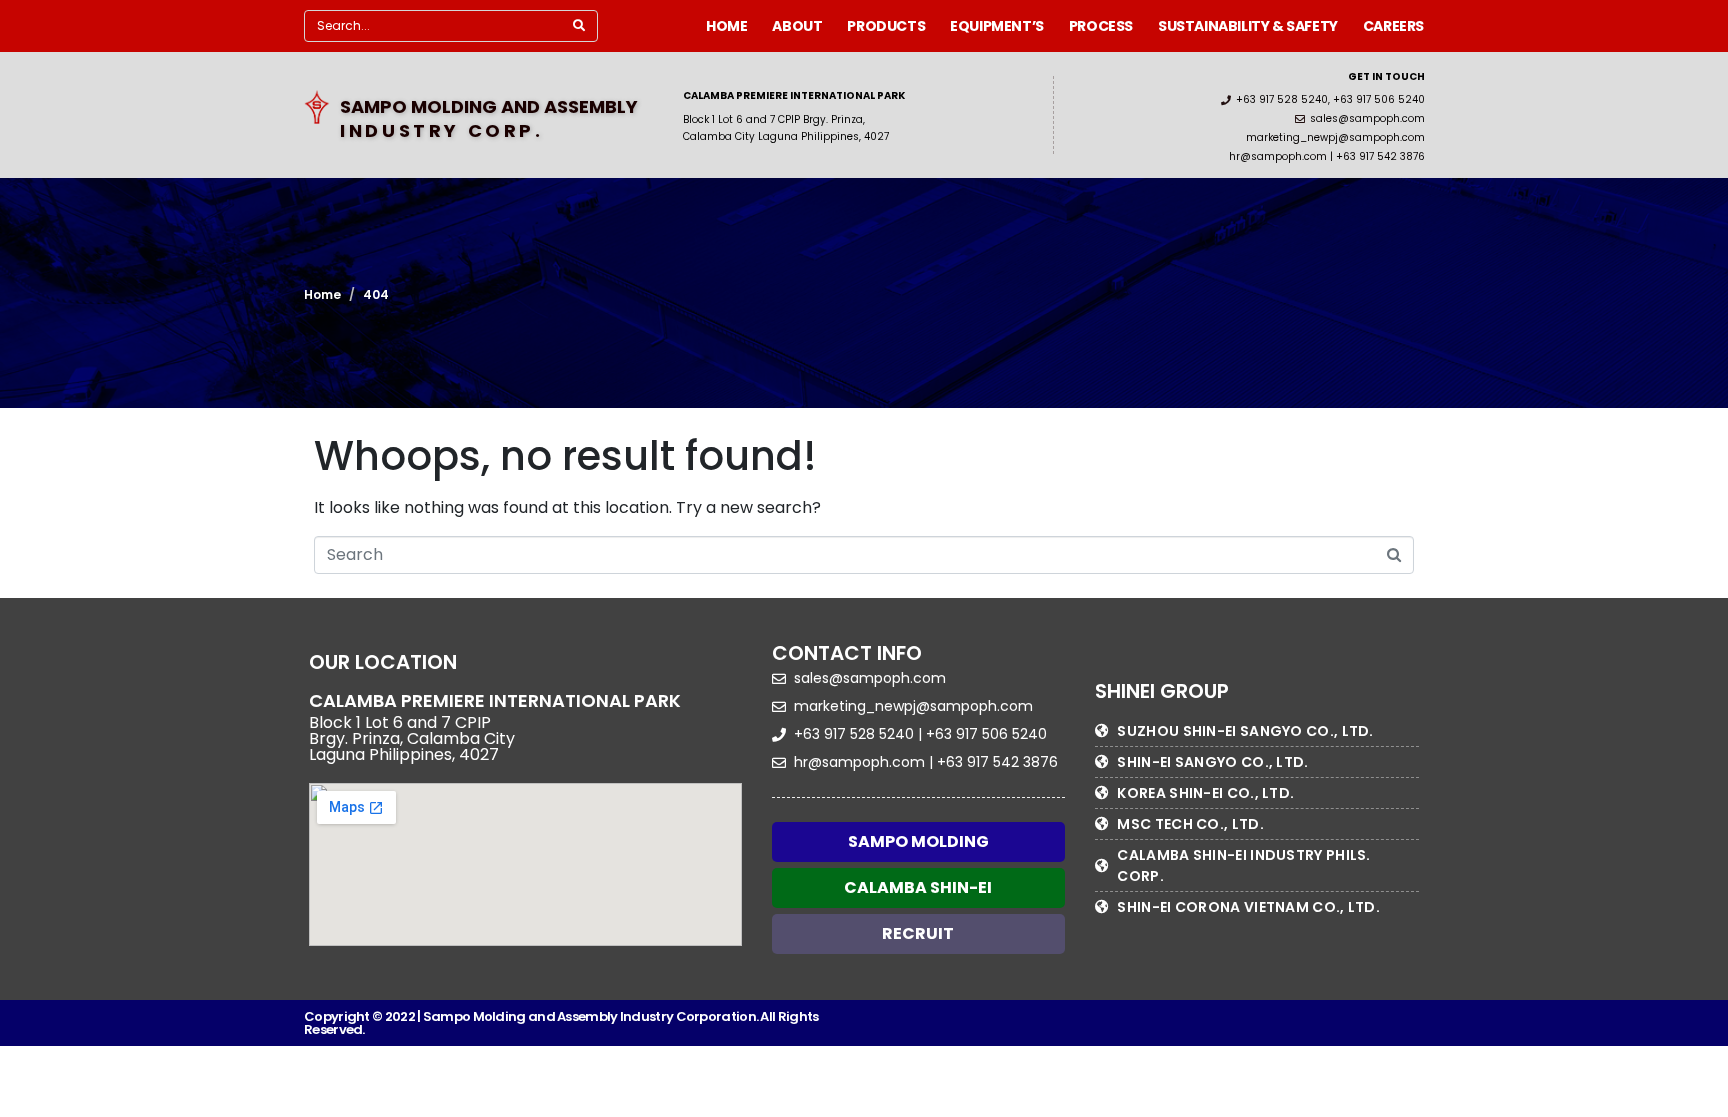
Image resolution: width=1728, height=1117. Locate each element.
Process (1101, 26)
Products (886, 26)
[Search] (579, 26)
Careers (1393, 26)
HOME (726, 26)
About (797, 26)
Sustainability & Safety (1248, 26)
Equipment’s (997, 26)
